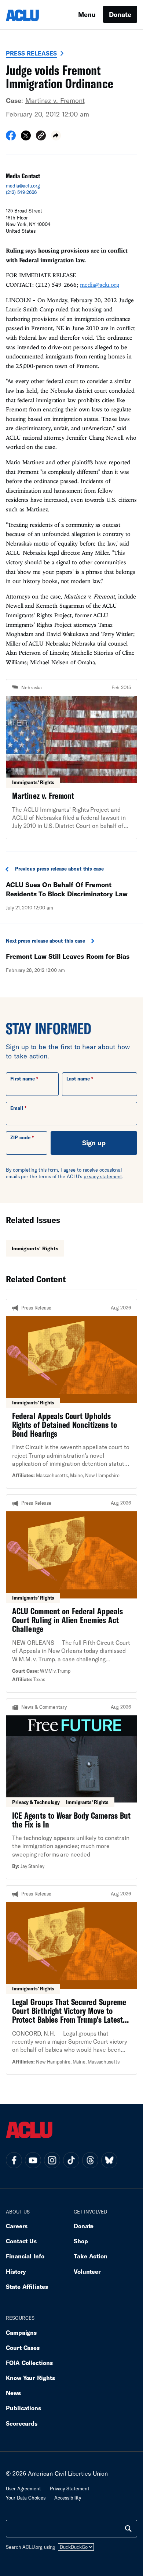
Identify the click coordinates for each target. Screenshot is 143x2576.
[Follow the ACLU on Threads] (90, 2160)
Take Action (91, 2256)
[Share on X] (26, 138)
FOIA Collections (29, 2363)
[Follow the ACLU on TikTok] (71, 2160)
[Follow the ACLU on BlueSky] (109, 2160)
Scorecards (22, 2423)
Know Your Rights (30, 2378)
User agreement (23, 2489)
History (16, 2271)
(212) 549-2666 (21, 192)
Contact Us (21, 2241)
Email (17, 1108)
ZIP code (20, 1137)
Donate (120, 14)
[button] (41, 137)
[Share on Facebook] (11, 138)
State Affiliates (27, 2286)
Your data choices (26, 2498)
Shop (81, 2241)
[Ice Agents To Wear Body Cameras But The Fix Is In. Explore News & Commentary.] (71, 1789)
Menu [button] (87, 14)
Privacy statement (70, 2489)
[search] (128, 2529)
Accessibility (68, 2498)
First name (23, 1079)
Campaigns (21, 2332)
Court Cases (23, 2348)
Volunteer (87, 2271)
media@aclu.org (23, 186)
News (13, 2393)
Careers (17, 2226)
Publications (23, 2408)
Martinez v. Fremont (55, 100)
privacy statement (103, 1176)
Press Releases (31, 53)
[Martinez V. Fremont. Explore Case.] (71, 759)
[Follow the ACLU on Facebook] (14, 2160)
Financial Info (25, 2256)
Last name (78, 1079)
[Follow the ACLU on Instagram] (52, 2160)
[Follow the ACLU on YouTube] (33, 2160)
